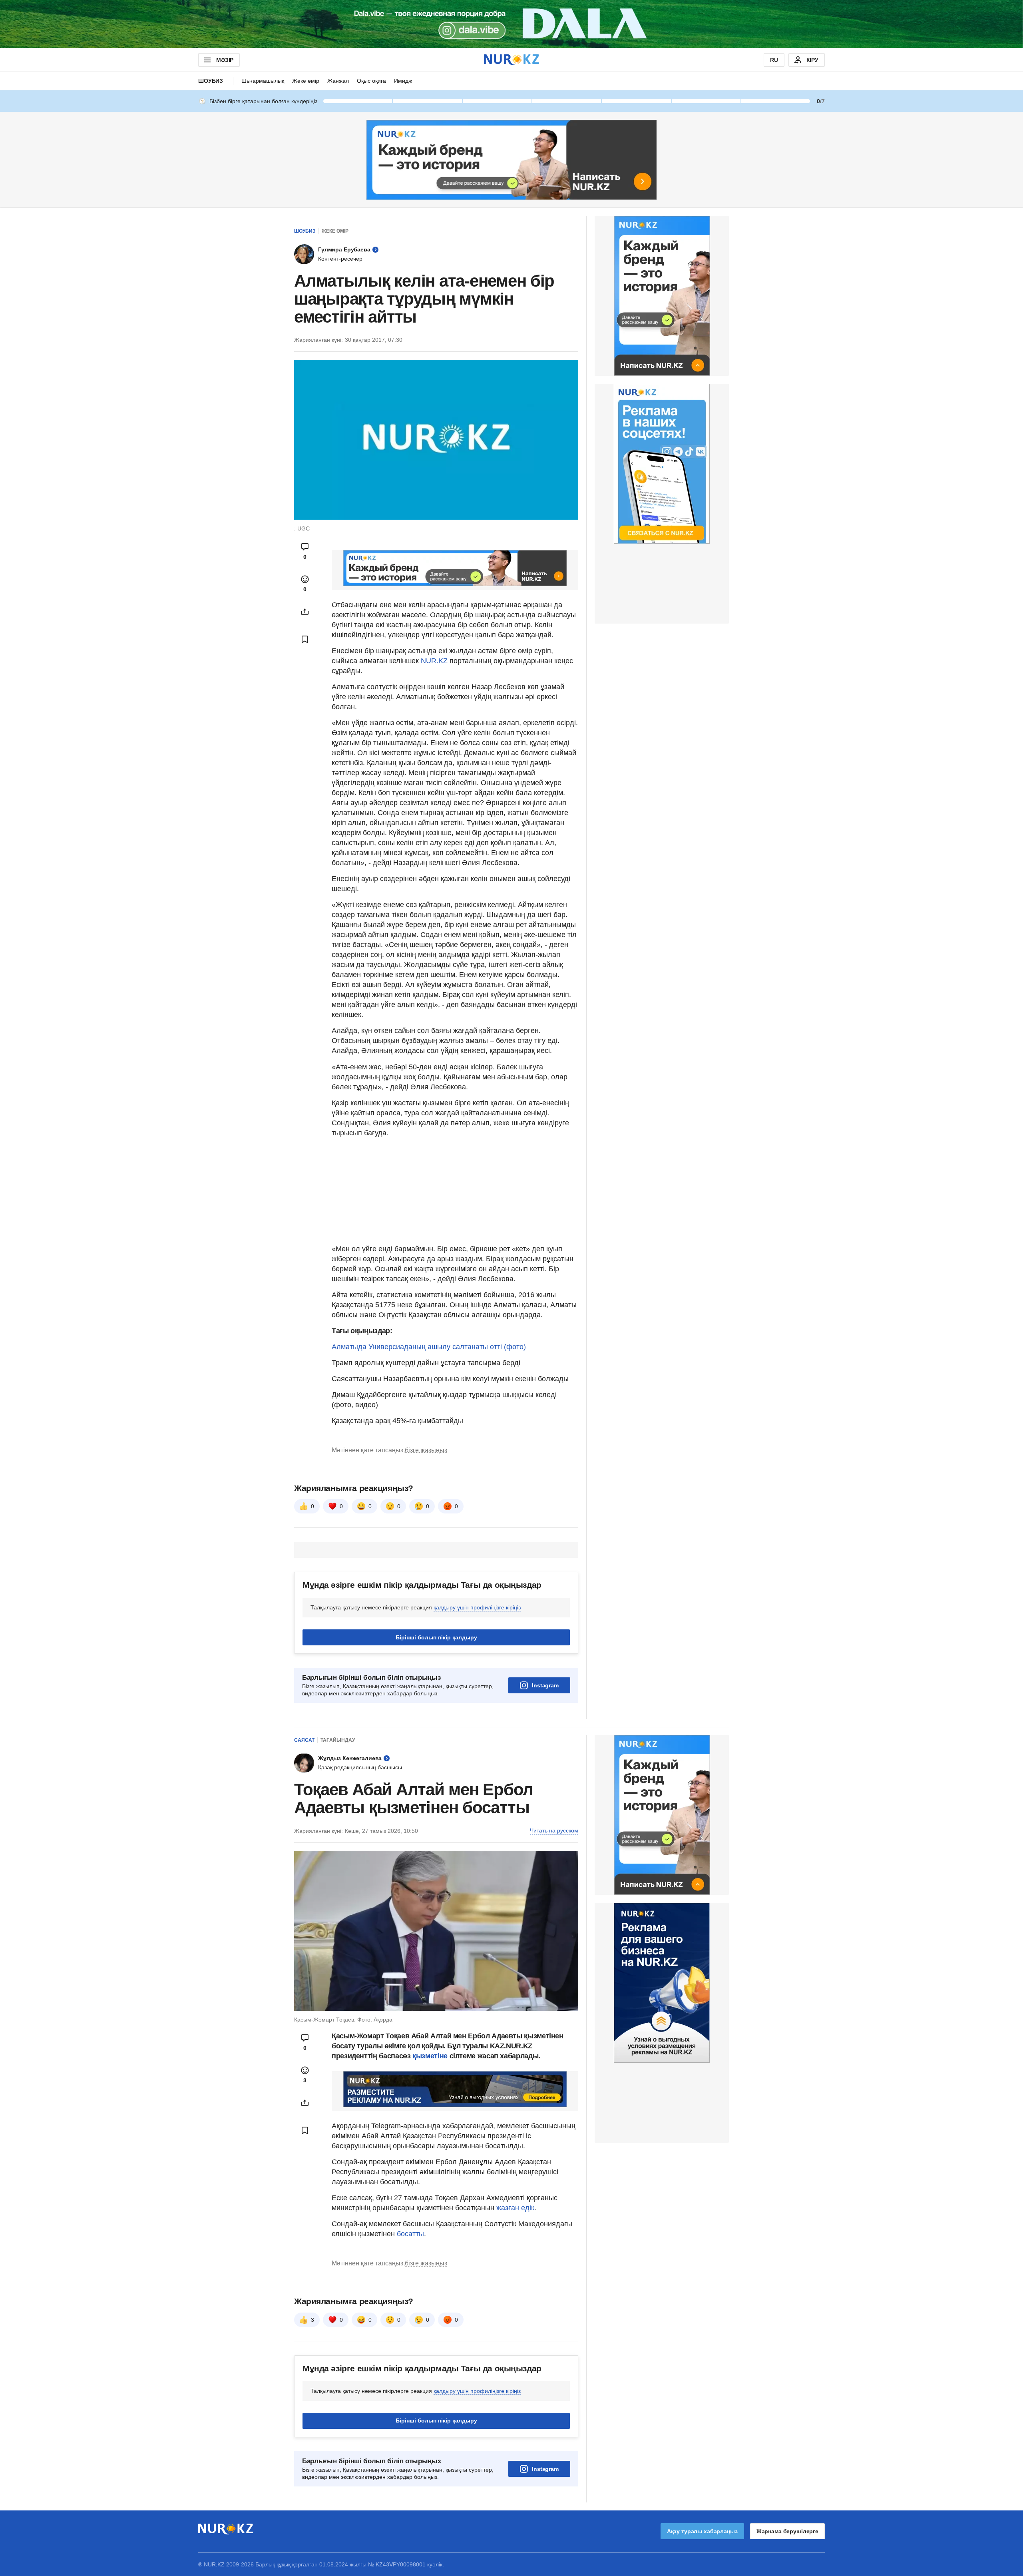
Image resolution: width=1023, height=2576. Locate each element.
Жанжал (338, 81)
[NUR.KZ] (511, 60)
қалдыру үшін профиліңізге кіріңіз (477, 1607)
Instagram (545, 1685)
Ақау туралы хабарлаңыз (702, 2531)
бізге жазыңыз (426, 1450)
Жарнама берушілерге (787, 2531)
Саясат (304, 1740)
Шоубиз (211, 81)
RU (774, 60)
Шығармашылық (263, 81)
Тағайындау (338, 1740)
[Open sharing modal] (305, 612)
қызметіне (431, 2056)
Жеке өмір (306, 81)
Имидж (403, 81)
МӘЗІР (225, 60)
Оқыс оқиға (371, 81)
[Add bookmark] (305, 639)
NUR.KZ (434, 661)
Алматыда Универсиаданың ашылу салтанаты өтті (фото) (429, 1347)
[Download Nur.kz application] (511, 24)
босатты (410, 2234)
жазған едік (515, 2208)
